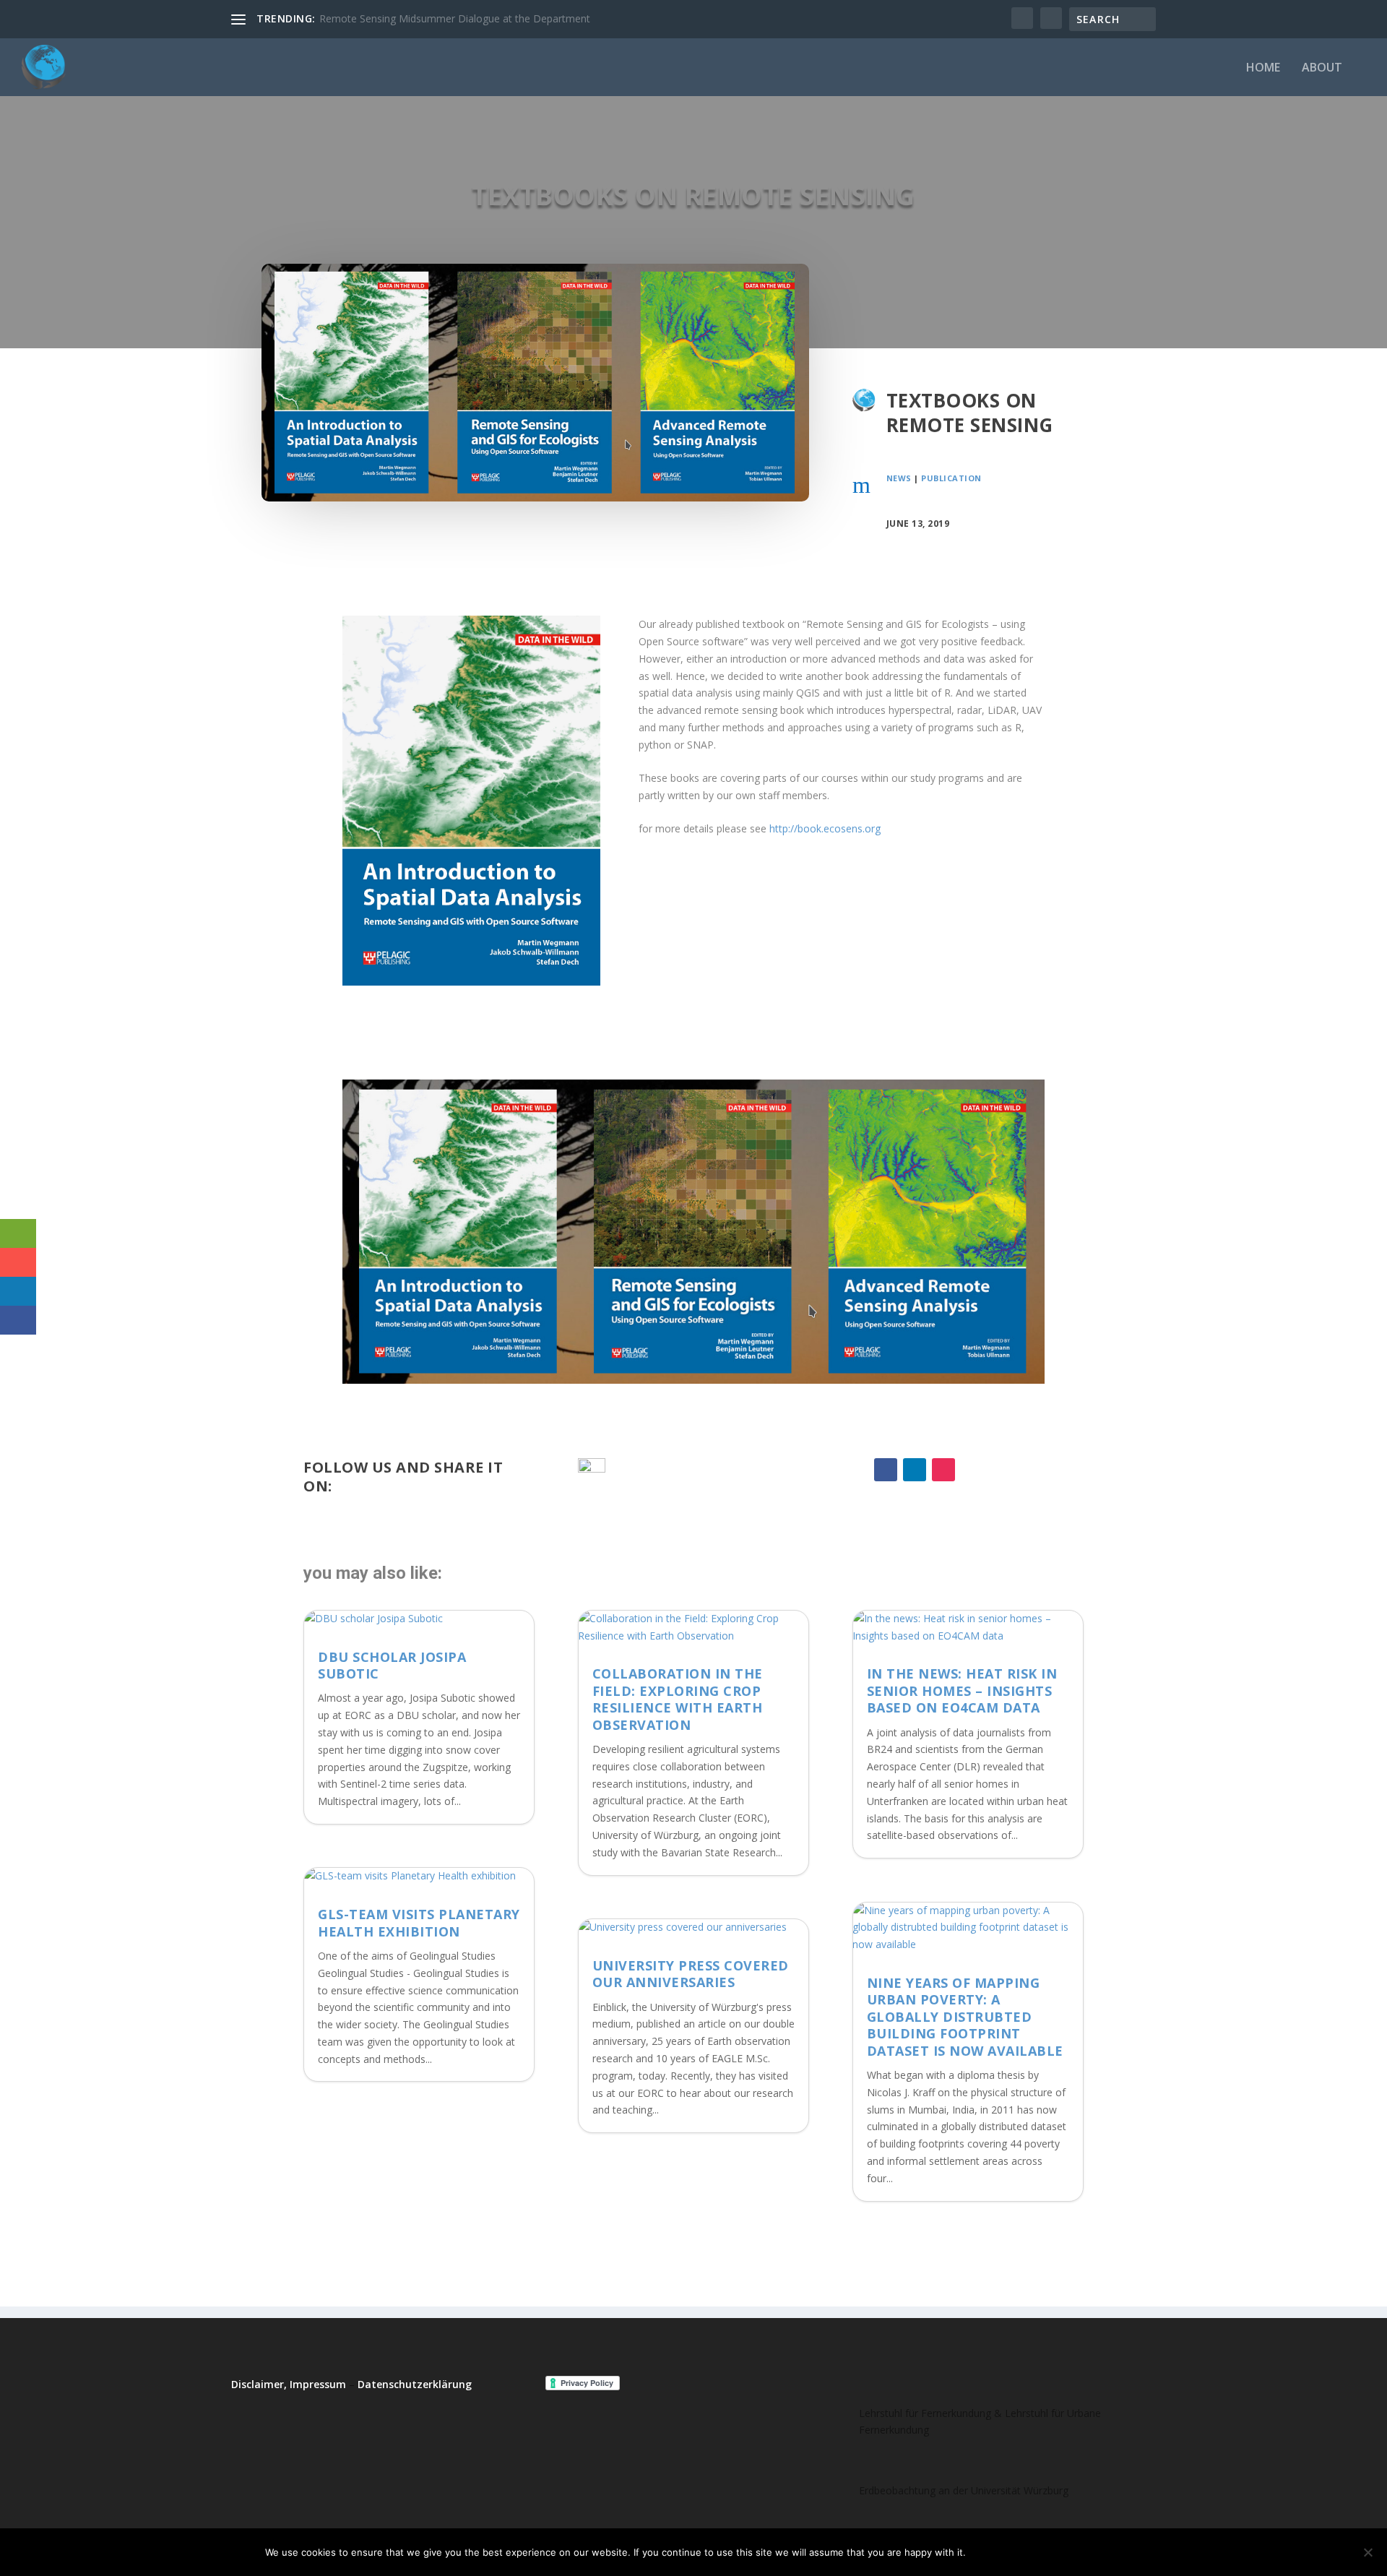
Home (1263, 68)
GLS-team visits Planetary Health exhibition (419, 1922)
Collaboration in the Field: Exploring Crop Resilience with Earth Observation (678, 1699)
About (1322, 68)
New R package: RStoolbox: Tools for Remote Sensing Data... (463, 18)
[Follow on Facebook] (886, 1470)
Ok (989, 2552)
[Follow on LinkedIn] (915, 1470)
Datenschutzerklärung (415, 2384)
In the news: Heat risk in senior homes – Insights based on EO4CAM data (962, 1690)
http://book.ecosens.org (825, 828)
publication (951, 478)
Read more (1086, 2552)
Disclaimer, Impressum (289, 2384)
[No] (1367, 2552)
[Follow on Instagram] (943, 1470)
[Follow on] (972, 1470)
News (899, 478)
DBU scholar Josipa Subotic (392, 1665)
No (1027, 2552)
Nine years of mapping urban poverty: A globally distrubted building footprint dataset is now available (965, 2017)
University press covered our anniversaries (691, 1974)
